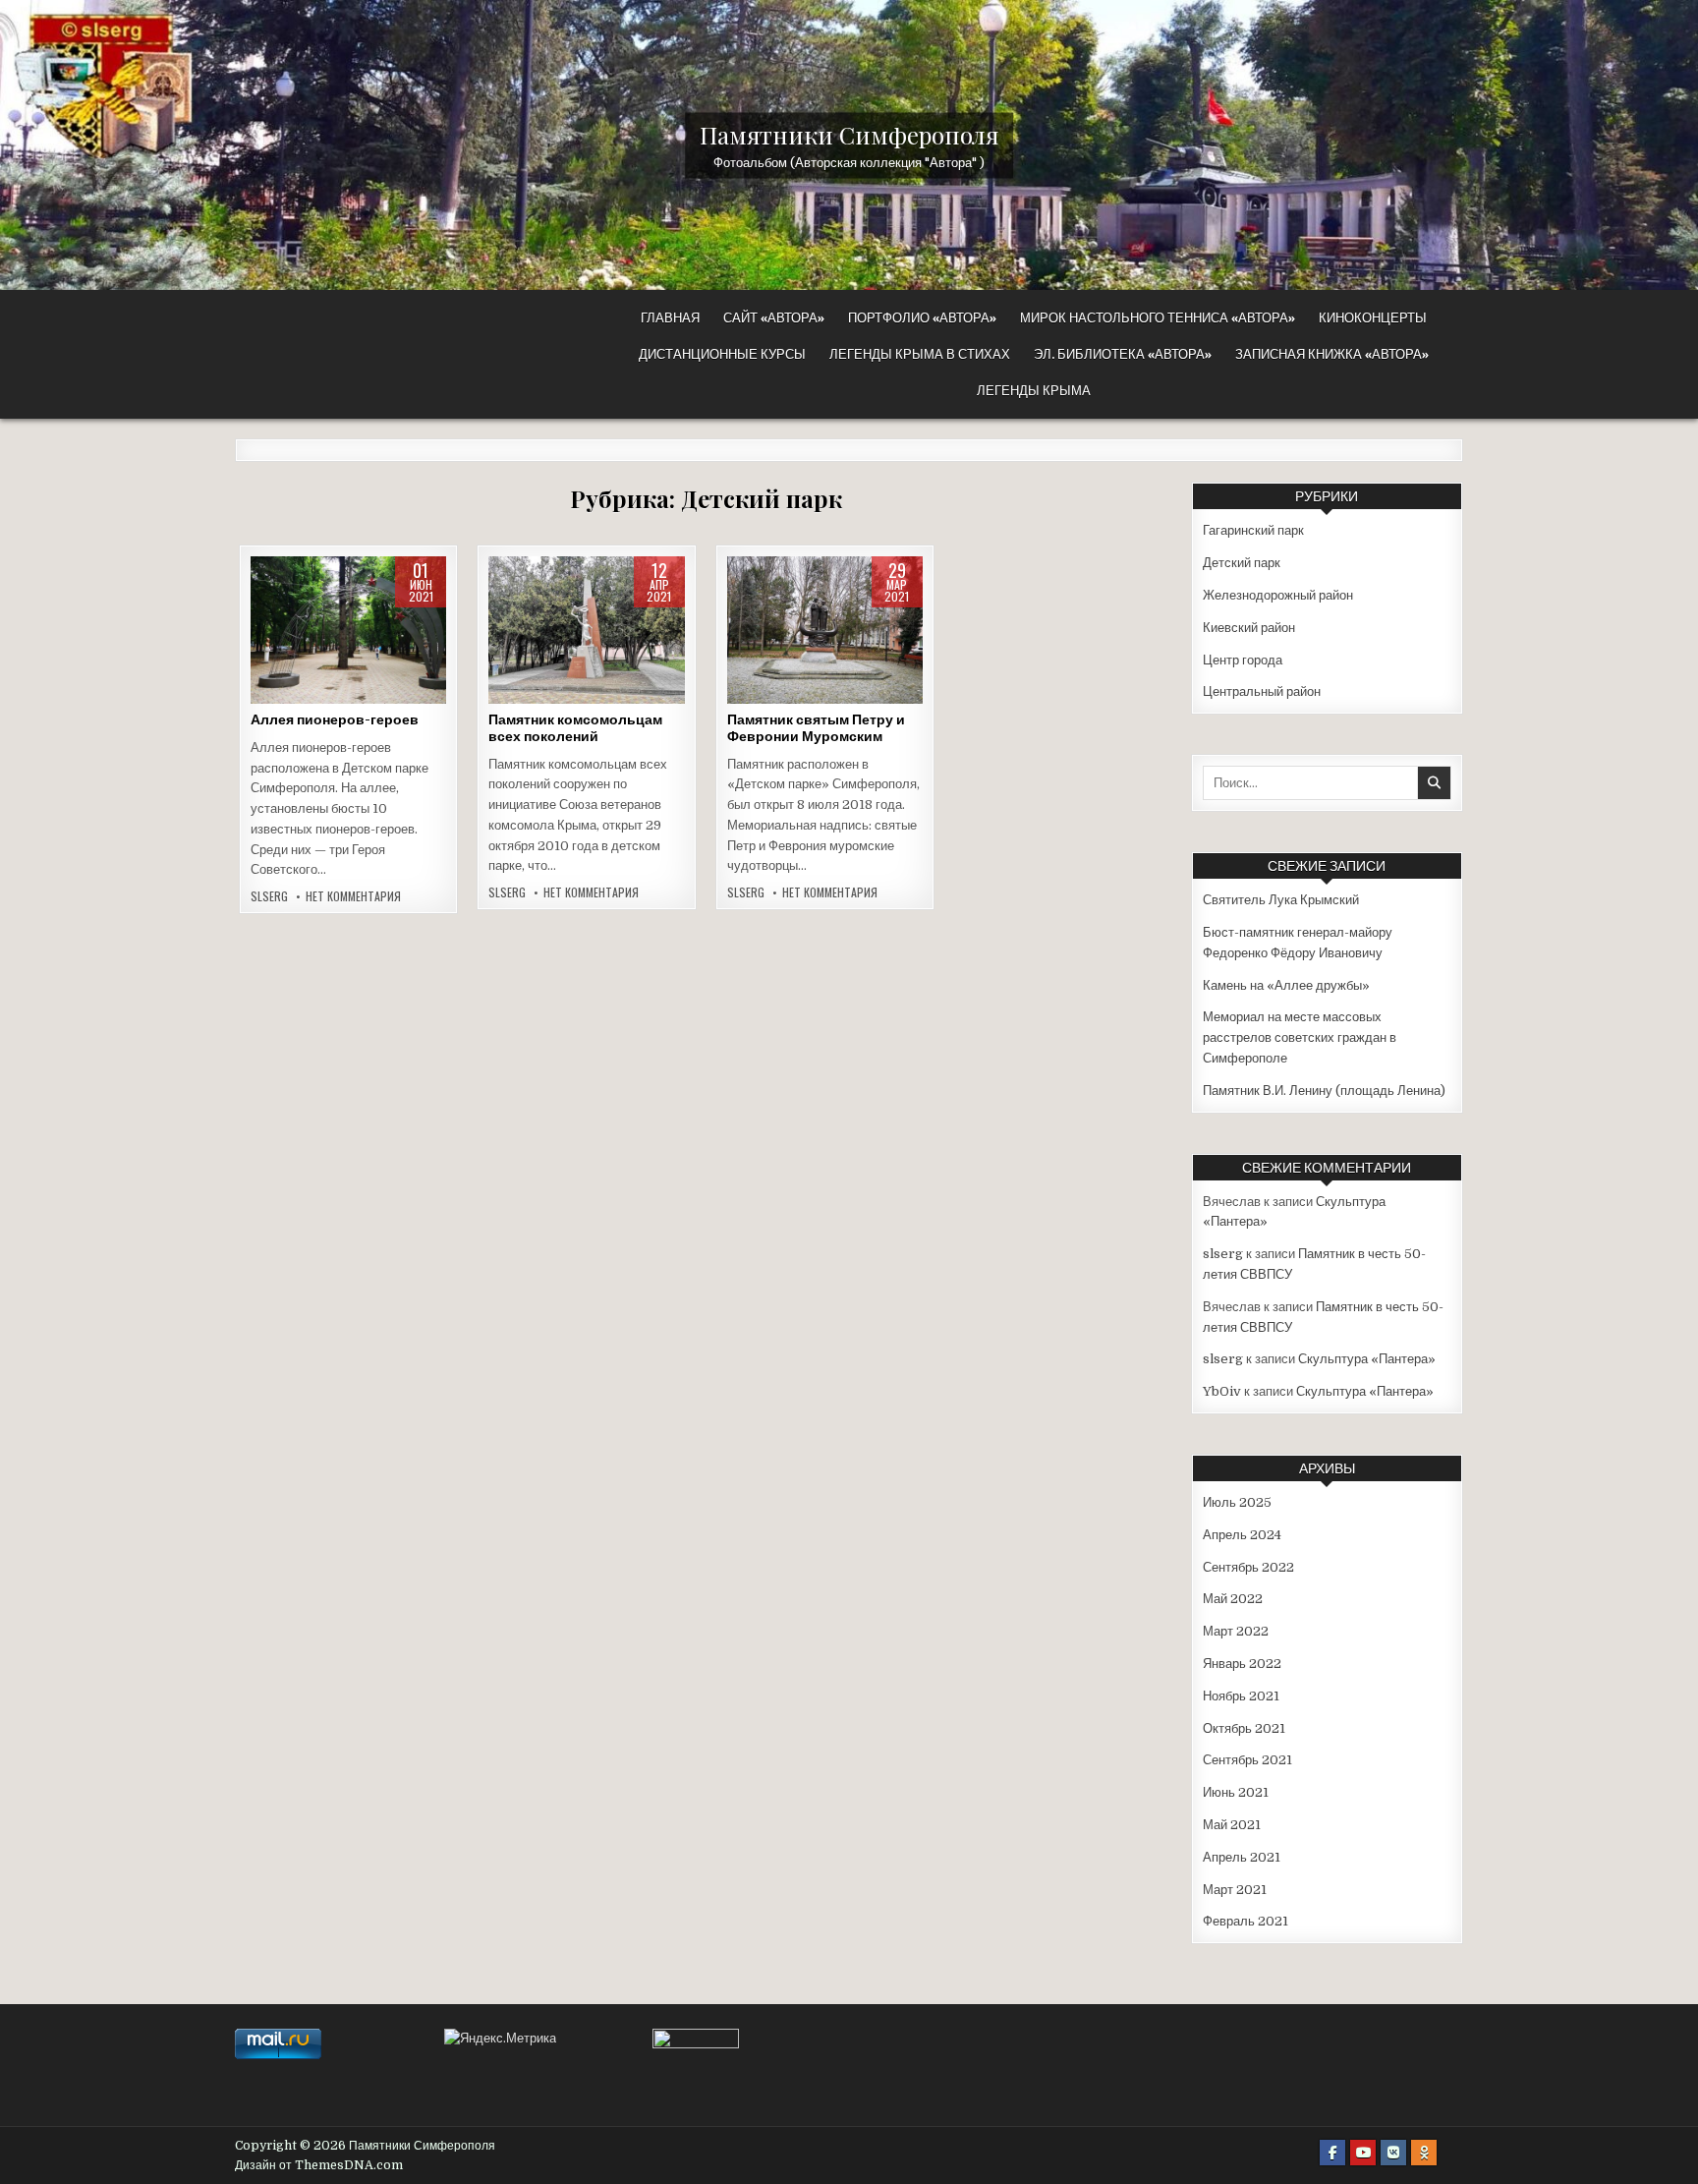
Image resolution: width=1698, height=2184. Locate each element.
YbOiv (1222, 1391)
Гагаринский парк (1253, 530)
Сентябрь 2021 (1247, 1760)
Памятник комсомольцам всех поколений (575, 728)
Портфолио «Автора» (922, 317)
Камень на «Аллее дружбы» (1286, 985)
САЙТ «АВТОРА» (774, 317)
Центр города (1243, 660)
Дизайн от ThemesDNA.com (319, 2165)
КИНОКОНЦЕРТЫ (1373, 317)
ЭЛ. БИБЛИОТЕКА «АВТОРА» (1123, 354)
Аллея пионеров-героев (335, 719)
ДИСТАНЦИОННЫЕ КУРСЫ (722, 354)
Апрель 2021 (1242, 1857)
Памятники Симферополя (849, 134)
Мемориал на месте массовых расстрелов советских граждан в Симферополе (1300, 1037)
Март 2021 (1235, 1890)
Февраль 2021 (1245, 1921)
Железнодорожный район (1278, 595)
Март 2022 (1236, 1631)
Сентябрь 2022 (1248, 1567)
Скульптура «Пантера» (1367, 1359)
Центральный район (1262, 691)
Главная (670, 317)
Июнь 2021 (1236, 1792)
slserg (269, 896)
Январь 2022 (1242, 1664)
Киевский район (348, 639)
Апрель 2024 (1242, 1535)
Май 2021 (1232, 1825)
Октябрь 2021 (1244, 1728)
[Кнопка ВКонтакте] (1393, 2153)
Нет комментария (353, 896)
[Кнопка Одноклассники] (1424, 2153)
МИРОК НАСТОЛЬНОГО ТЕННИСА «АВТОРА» (1158, 317)
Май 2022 (1233, 1599)
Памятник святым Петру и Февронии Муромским (816, 728)
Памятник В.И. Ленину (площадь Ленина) (1324, 1091)
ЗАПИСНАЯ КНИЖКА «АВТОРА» (1332, 354)
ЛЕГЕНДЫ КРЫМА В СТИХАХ (920, 354)
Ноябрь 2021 (1241, 1696)
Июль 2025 (1237, 1502)
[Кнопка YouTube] (1363, 2153)
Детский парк (345, 619)
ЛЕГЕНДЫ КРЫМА (1034, 390)
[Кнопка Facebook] (1332, 2153)
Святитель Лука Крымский (1281, 900)
